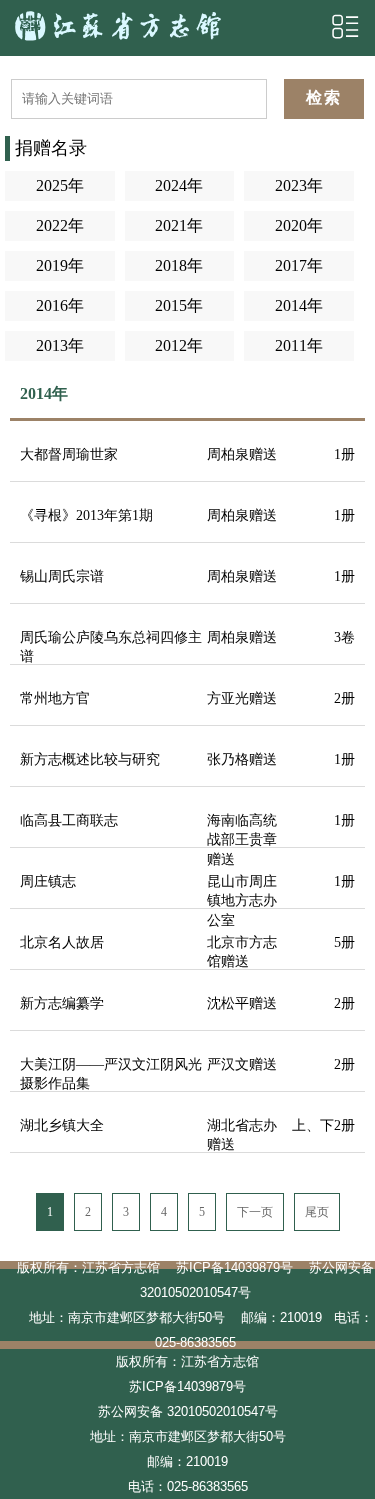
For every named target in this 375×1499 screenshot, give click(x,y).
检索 (324, 97)
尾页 (317, 1212)
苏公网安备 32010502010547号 (188, 1411)
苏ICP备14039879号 (234, 1267)
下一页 (255, 1212)
